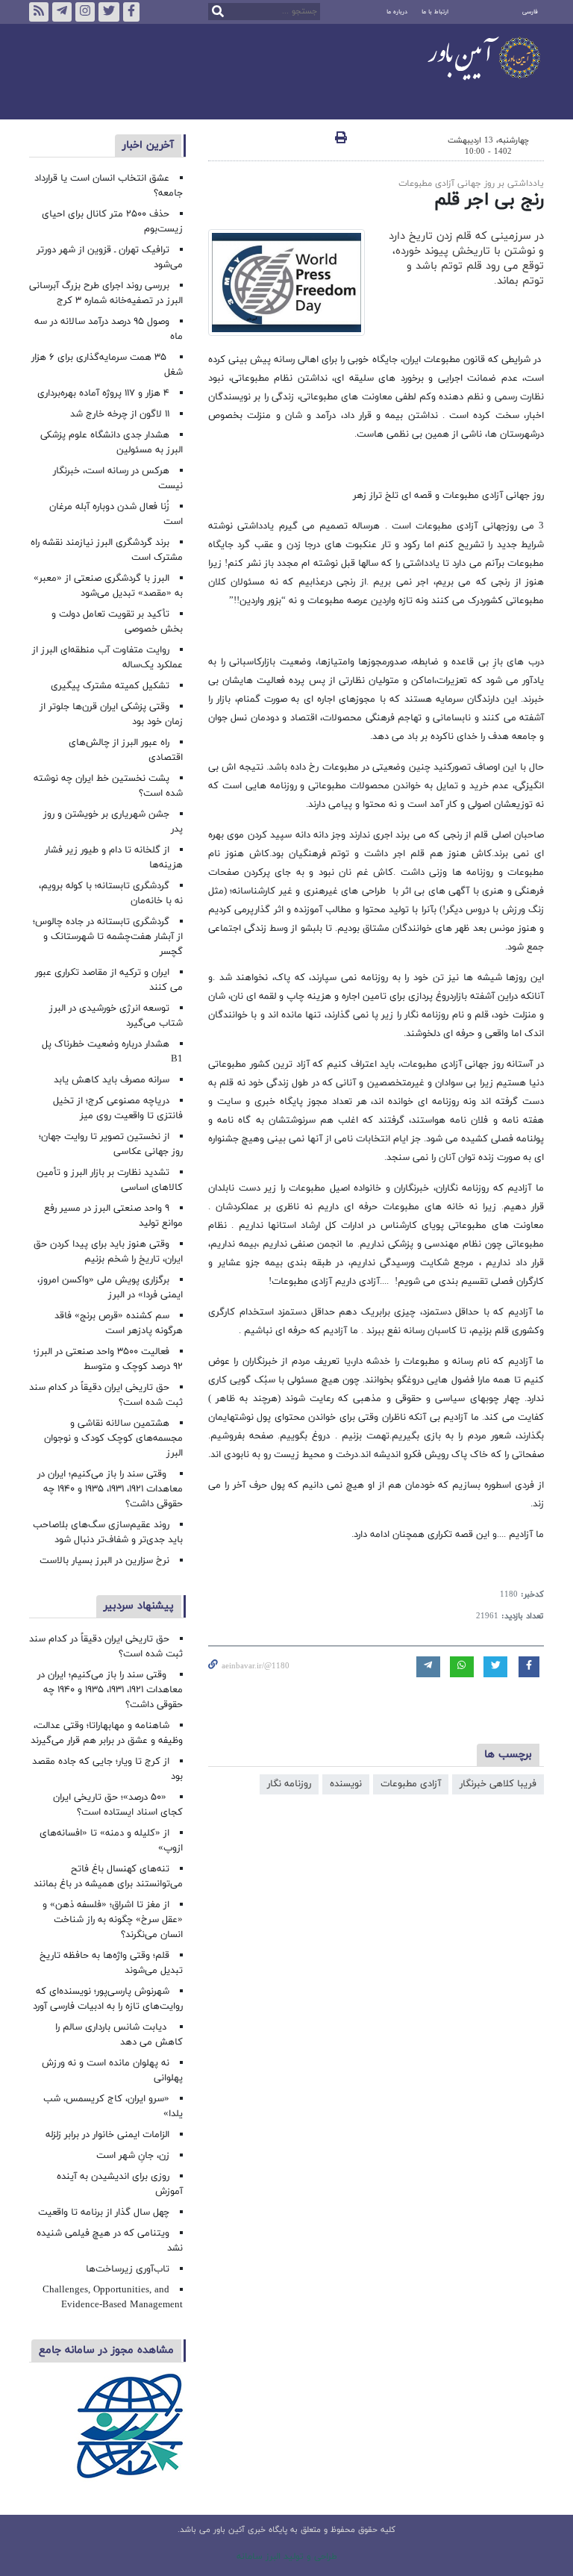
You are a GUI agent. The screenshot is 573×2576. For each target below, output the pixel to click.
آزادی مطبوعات (411, 1784)
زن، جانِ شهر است (133, 2156)
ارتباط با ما (435, 12)
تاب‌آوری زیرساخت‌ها (128, 2269)
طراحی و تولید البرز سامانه (287, 2557)
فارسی (530, 12)
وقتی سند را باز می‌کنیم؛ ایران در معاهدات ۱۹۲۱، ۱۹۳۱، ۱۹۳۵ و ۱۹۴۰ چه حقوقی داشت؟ (110, 1489)
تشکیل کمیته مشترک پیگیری (109, 686)
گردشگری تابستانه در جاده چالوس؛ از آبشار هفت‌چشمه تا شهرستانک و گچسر (108, 937)
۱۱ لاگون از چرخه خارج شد (120, 414)
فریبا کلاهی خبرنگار (498, 1784)
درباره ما (397, 12)
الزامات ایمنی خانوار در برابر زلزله (107, 2135)
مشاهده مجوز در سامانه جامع (106, 2350)
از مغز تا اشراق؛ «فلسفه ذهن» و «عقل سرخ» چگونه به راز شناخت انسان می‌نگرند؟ (113, 1920)
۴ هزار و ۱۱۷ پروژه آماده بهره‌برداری (103, 393)
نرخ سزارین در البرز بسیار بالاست (104, 1561)
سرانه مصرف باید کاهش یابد (112, 1080)
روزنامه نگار (289, 1784)
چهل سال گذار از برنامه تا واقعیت (104, 2212)
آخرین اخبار (148, 145)
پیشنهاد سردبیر (139, 1606)
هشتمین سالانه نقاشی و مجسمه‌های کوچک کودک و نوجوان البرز (113, 1438)
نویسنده (346, 1784)
